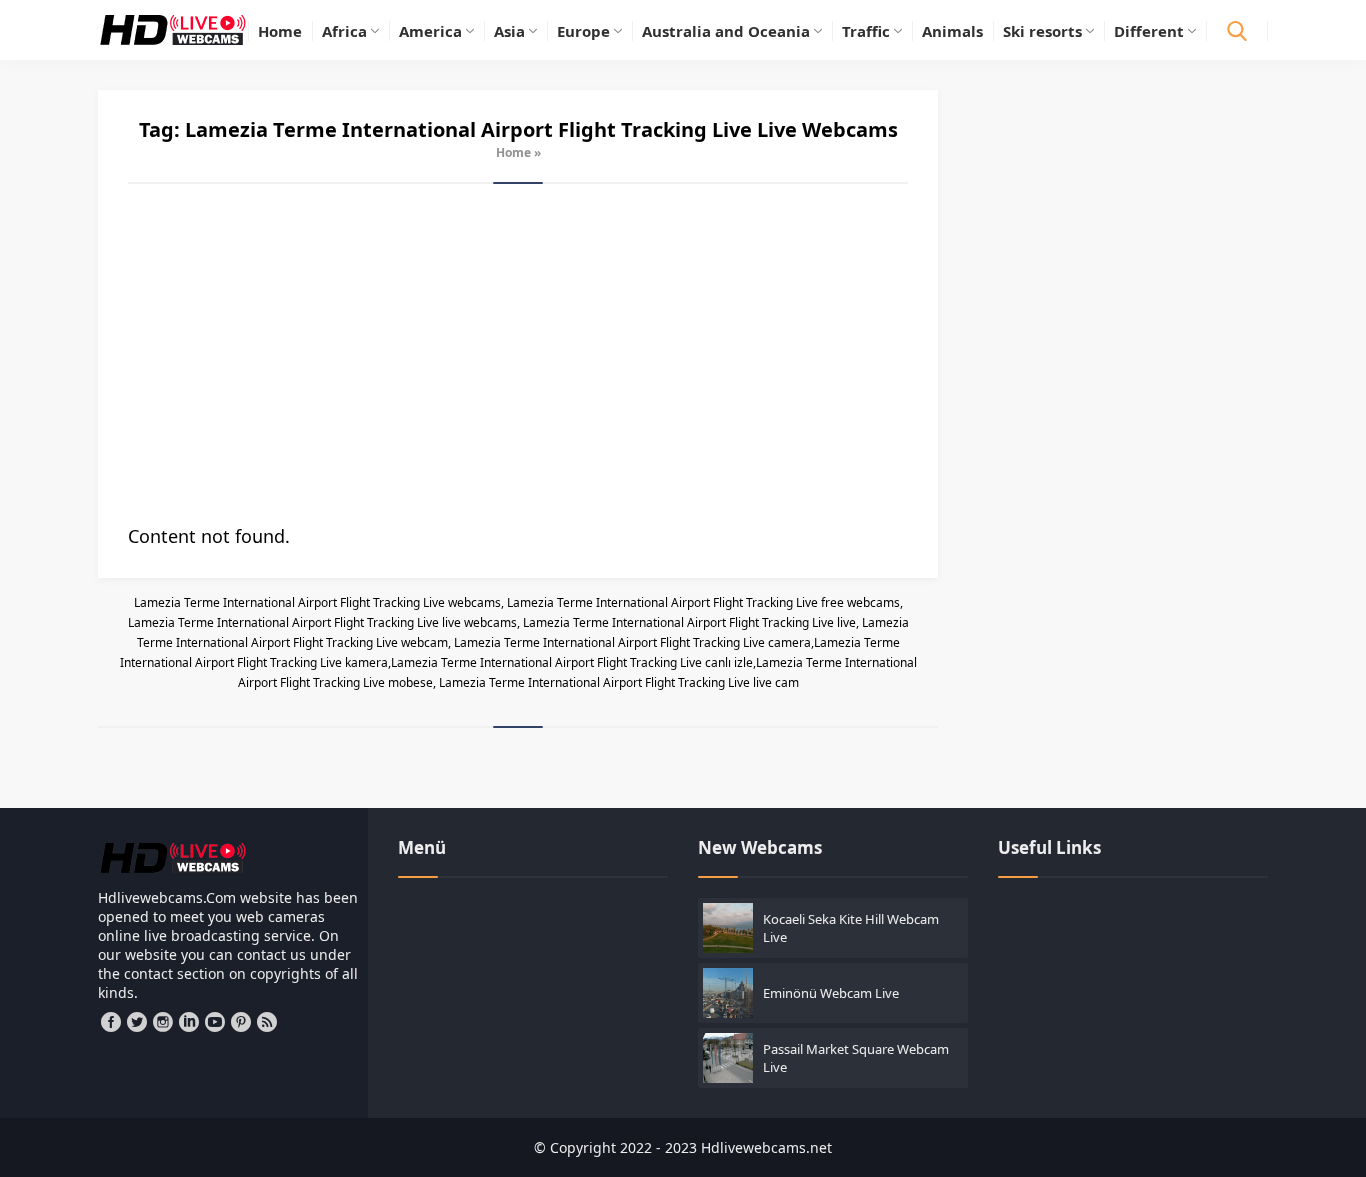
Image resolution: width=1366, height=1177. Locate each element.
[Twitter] (137, 1022)
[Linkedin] (189, 1022)
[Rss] (267, 1022)
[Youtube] (215, 1022)
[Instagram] (163, 1022)
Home (513, 152)
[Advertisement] (518, 354)
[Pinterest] (241, 1022)
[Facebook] (111, 1022)
